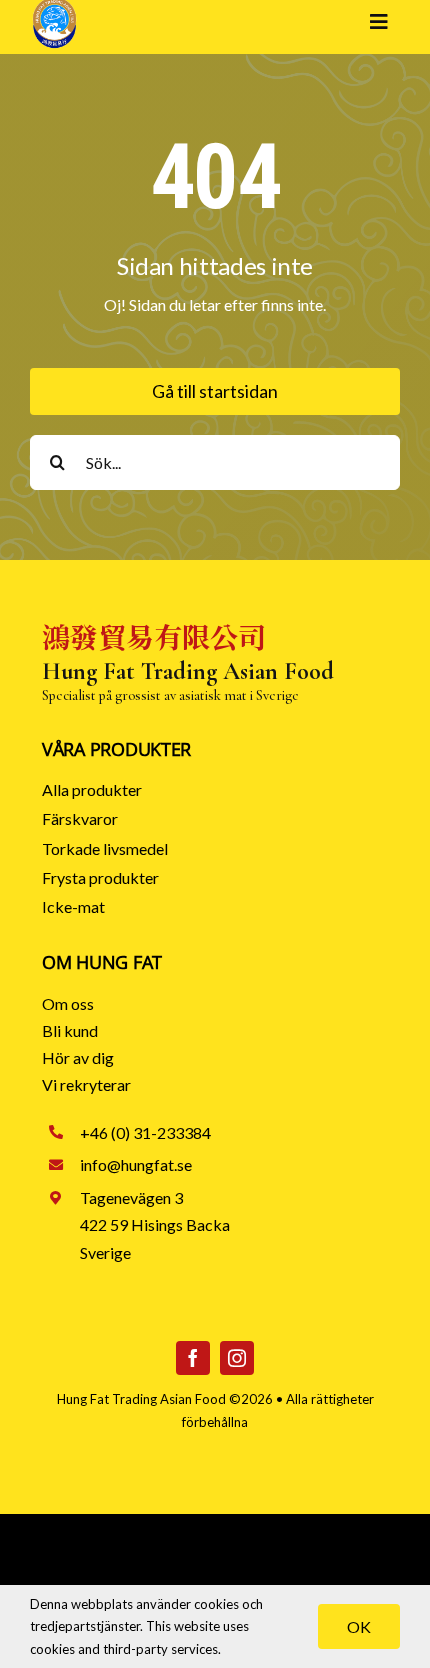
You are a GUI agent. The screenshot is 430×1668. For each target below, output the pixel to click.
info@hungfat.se (136, 1164)
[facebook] (193, 1358)
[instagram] (237, 1358)
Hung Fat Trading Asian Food (141, 1399)
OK (359, 1626)
